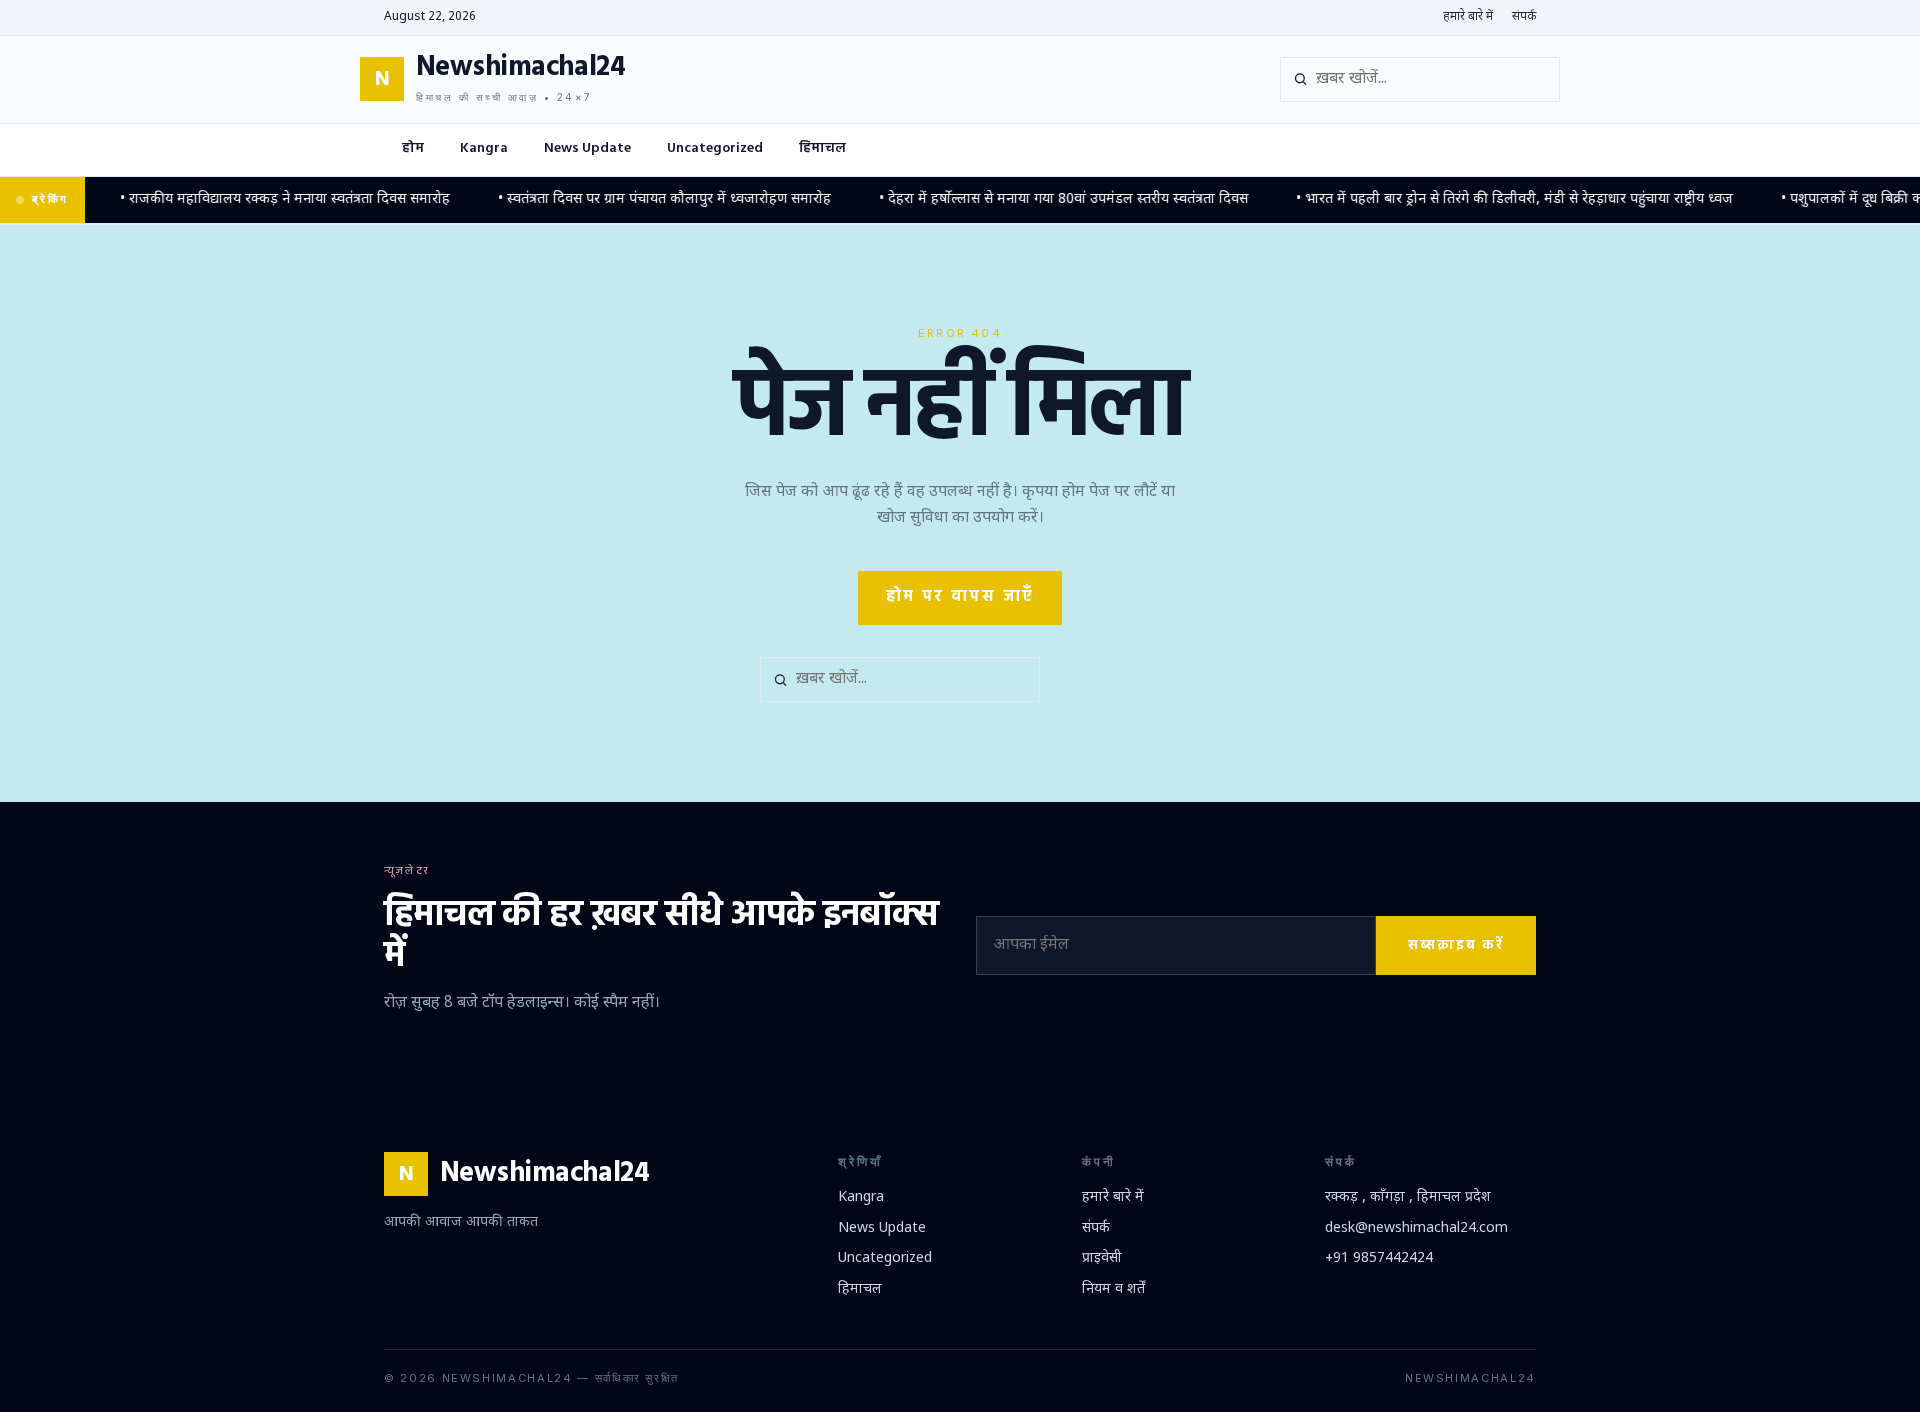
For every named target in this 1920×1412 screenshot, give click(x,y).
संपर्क (1524, 17)
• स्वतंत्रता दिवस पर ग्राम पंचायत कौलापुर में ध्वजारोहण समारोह (641, 199)
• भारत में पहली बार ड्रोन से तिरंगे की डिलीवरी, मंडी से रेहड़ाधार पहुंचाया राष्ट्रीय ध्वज (1491, 199)
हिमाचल (822, 148)
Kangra (484, 148)
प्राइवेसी (1102, 1258)
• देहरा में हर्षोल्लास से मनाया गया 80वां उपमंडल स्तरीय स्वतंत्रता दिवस (1040, 199)
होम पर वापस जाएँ (960, 597)
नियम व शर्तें (1113, 1289)
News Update (587, 148)
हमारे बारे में (1468, 17)
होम (413, 148)
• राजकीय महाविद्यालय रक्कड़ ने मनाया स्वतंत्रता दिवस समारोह (262, 199)
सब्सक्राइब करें (1456, 945)
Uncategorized (715, 148)
